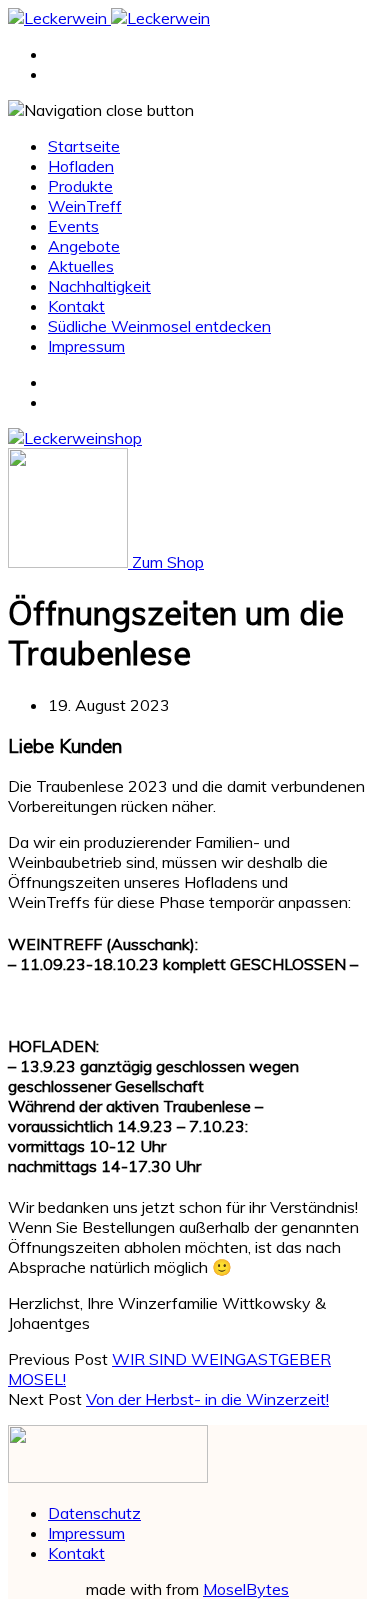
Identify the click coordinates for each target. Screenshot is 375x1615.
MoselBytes (246, 1589)
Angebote (84, 246)
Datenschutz (94, 1513)
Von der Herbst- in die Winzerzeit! (207, 1399)
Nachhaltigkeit (99, 286)
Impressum (86, 346)
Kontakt (76, 306)
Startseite (84, 146)
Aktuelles (81, 266)
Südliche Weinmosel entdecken (159, 326)
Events (73, 226)
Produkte (80, 186)
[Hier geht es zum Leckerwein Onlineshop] (75, 438)
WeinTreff (85, 206)
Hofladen (81, 166)
